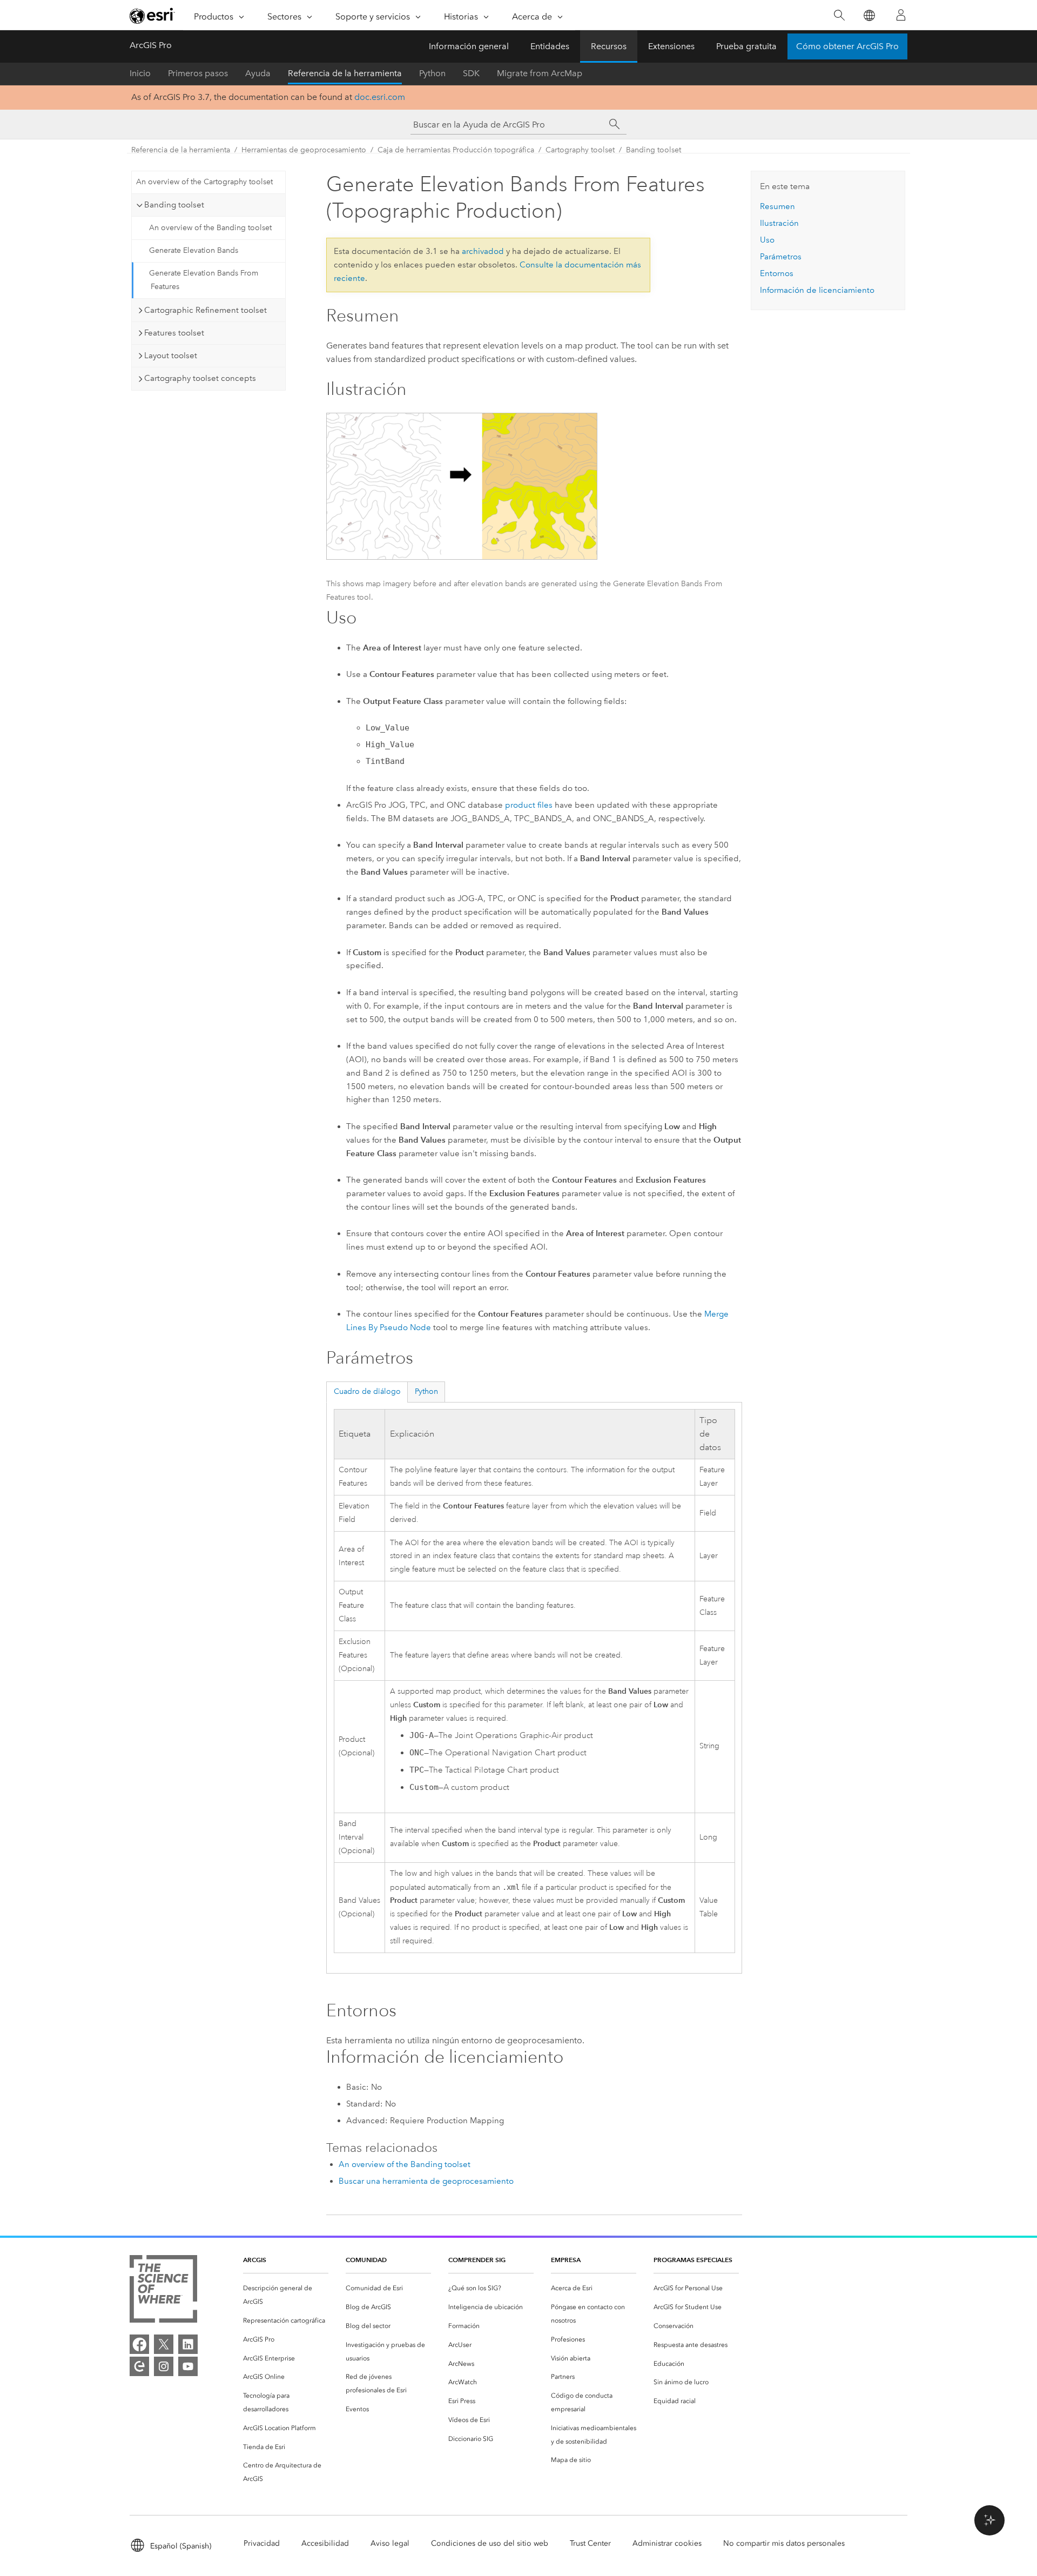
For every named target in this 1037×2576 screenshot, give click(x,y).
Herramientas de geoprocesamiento (304, 150)
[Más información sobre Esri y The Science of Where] (163, 2291)
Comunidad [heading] (366, 2260)
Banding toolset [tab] (174, 205)
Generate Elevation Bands (194, 250)
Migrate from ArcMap (540, 73)
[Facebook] (139, 2344)
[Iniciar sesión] (901, 15)
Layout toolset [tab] (171, 355)
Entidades (550, 46)
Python (432, 73)
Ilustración (779, 223)
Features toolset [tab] (174, 333)
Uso (767, 240)
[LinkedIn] (188, 2344)
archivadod (483, 251)
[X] (164, 2344)
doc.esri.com (380, 97)
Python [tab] (426, 1391)
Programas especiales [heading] (693, 2260)
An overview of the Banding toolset (210, 228)
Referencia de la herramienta (345, 73)
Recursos (609, 46)
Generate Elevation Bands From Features (204, 280)
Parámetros (781, 257)
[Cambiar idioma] (869, 15)
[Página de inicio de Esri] (152, 16)
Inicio (140, 73)
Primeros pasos (198, 73)
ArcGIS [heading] (255, 2260)
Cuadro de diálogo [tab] (367, 1391)
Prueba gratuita (746, 46)
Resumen (777, 206)
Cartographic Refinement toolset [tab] (206, 310)
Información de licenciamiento (817, 290)
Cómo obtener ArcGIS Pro (847, 46)
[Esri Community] (139, 2366)
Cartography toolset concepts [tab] (200, 378)
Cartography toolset (580, 150)
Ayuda (258, 73)
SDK (471, 73)
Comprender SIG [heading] (477, 2260)
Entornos (777, 273)
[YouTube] (188, 2366)
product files (529, 805)
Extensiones (671, 46)
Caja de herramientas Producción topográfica (456, 150)
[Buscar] (839, 15)
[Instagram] (164, 2366)
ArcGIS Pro (151, 45)
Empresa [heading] (566, 2260)
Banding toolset (654, 150)
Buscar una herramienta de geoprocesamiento (426, 2181)
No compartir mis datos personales (784, 2543)
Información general (469, 46)
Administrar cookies (667, 2543)
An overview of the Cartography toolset (204, 182)
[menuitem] (286, 2295)
